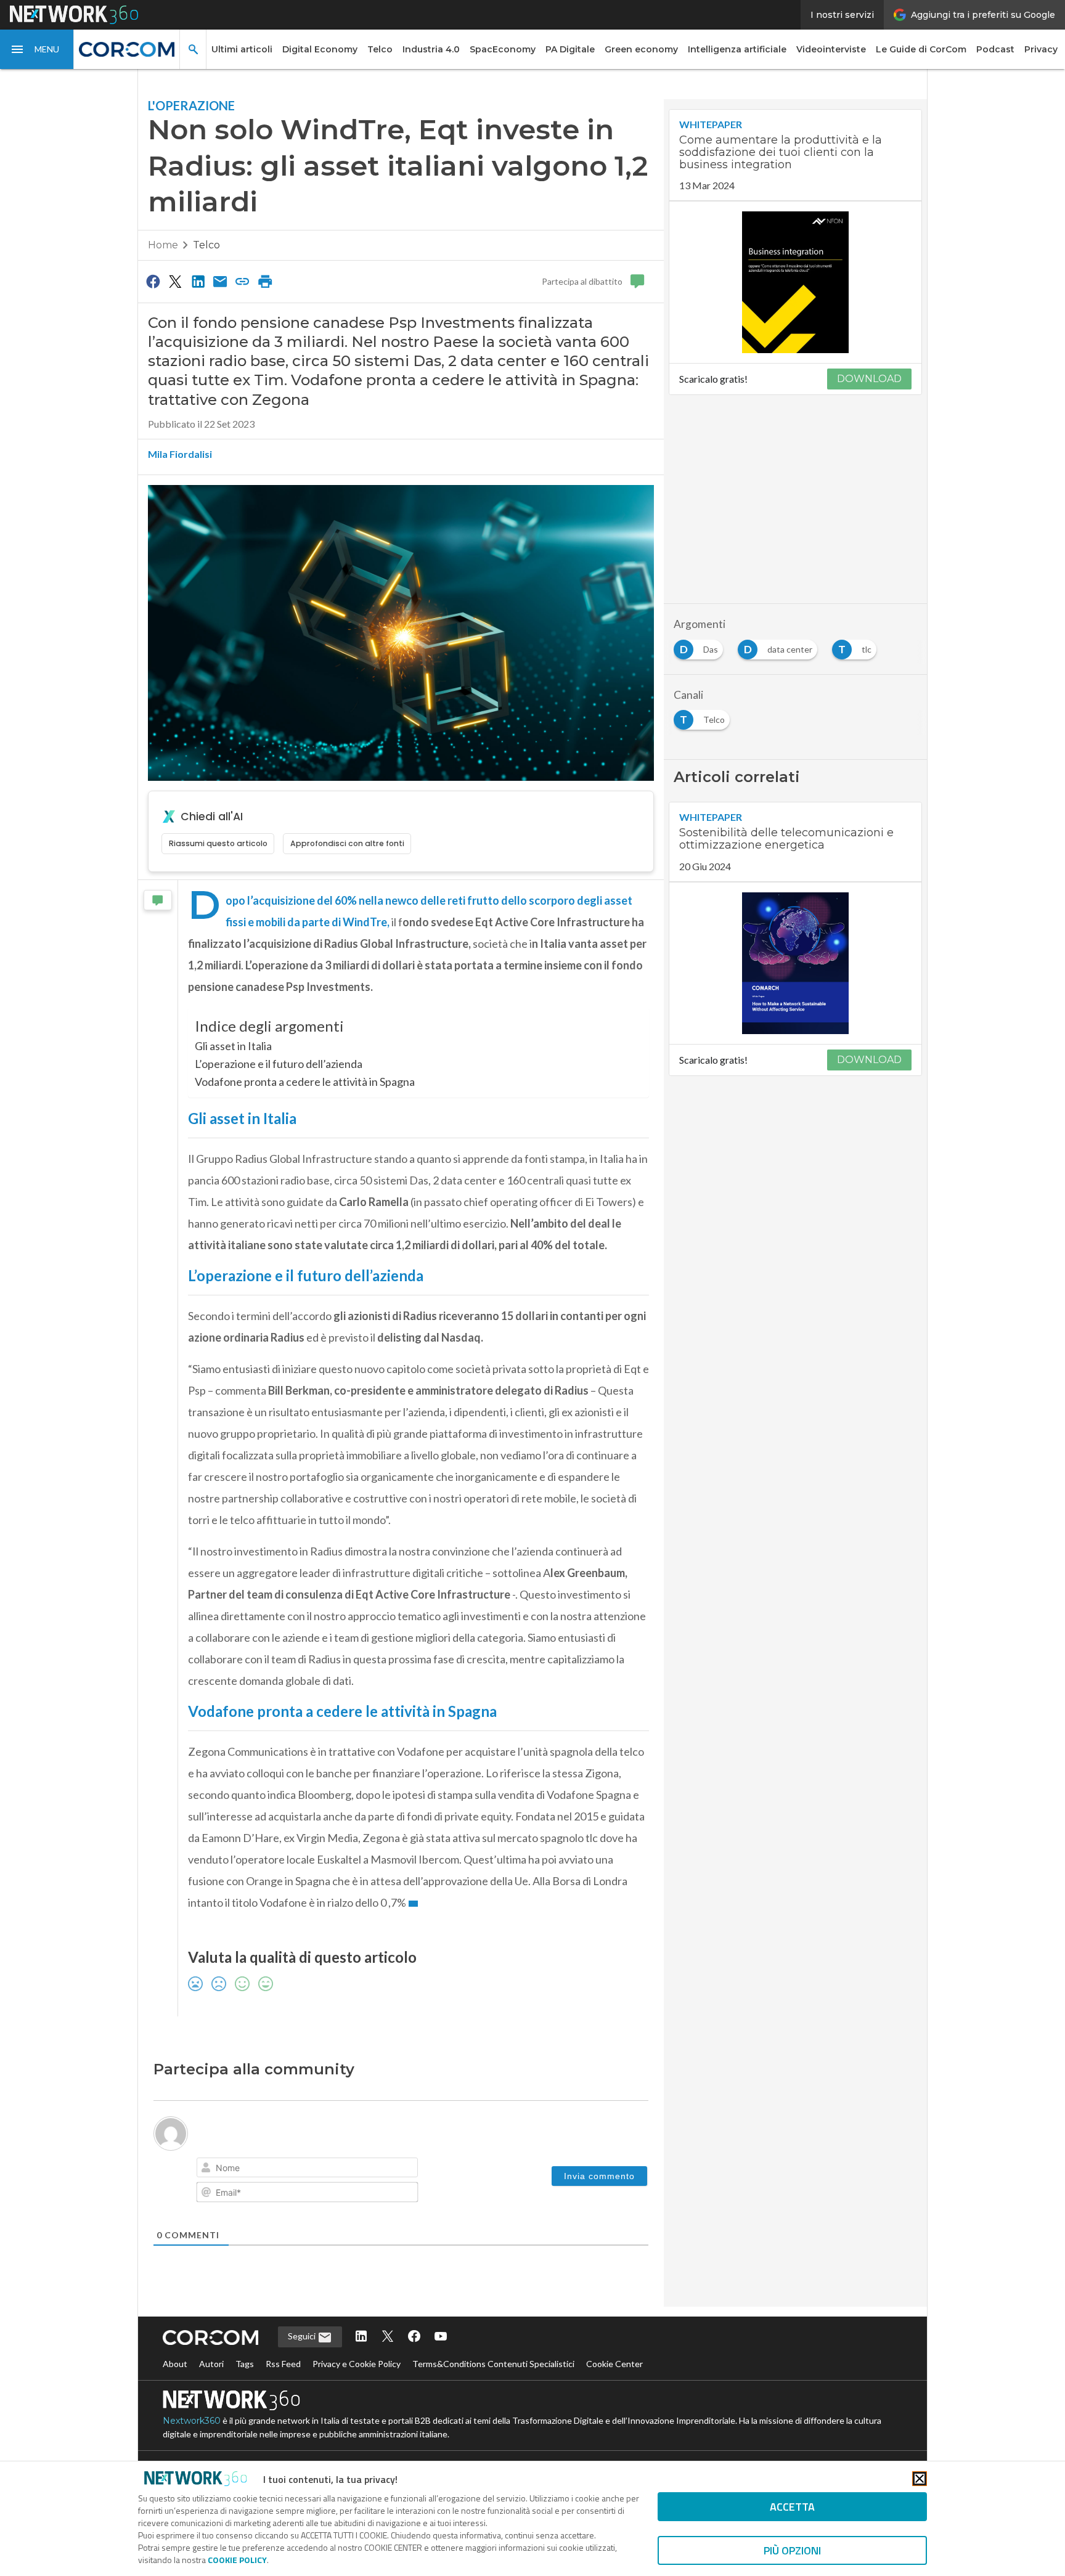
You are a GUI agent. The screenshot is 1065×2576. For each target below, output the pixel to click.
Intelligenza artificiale (737, 49)
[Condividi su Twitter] (175, 281)
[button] (37, 49)
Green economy (641, 49)
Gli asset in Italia (233, 1046)
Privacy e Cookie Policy (357, 2364)
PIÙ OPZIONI (792, 2550)
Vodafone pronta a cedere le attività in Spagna (305, 1082)
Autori (211, 2364)
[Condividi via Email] (220, 281)
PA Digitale (570, 49)
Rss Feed (283, 2364)
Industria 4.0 (431, 49)
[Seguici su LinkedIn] (361, 2337)
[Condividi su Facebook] (153, 281)
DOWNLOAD (869, 379)
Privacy (1041, 49)
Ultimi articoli (242, 49)
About (175, 2364)
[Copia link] (243, 281)
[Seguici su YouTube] (441, 2337)
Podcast (995, 49)
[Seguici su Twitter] (388, 2337)
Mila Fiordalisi (180, 454)
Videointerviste (831, 49)
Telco (380, 49)
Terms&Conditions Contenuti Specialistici (493, 2364)
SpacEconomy (503, 49)
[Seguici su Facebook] (414, 2337)
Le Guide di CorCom (921, 49)
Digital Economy (320, 49)
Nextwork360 (192, 2421)
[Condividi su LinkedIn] (198, 281)
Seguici (303, 2336)
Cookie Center (614, 2364)
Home (163, 245)
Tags (245, 2364)
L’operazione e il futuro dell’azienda (279, 1064)
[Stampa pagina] (265, 281)
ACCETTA (792, 2507)
